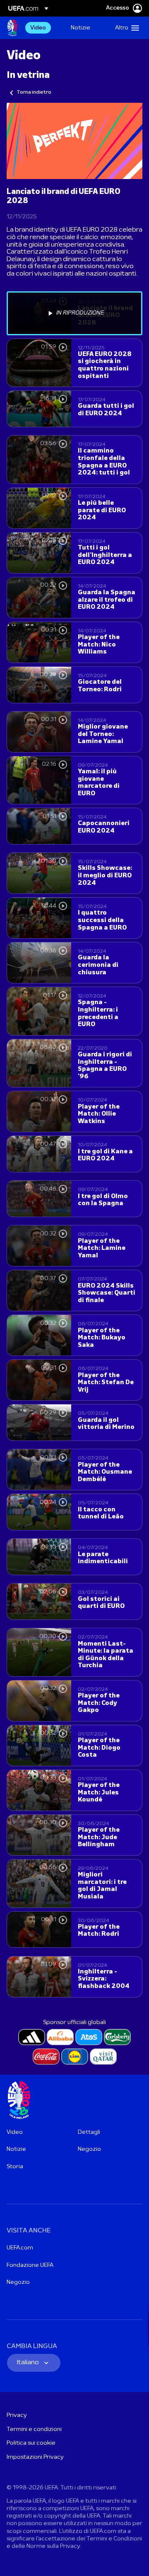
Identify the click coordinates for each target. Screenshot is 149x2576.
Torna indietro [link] (34, 92)
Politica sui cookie (31, 2443)
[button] (125, 28)
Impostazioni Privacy (35, 2457)
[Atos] (89, 2037)
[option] (74, 313)
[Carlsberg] (117, 2037)
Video (15, 2132)
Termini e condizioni (34, 2430)
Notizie (16, 2149)
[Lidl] (75, 2057)
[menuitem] (43, 28)
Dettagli (89, 2132)
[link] (38, 28)
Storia (15, 2167)
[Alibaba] (60, 2037)
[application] (74, 141)
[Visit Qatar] (103, 2057)
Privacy (17, 2415)
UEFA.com (20, 2248)
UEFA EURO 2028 (12, 28)
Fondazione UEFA (30, 2265)
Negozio (89, 2149)
